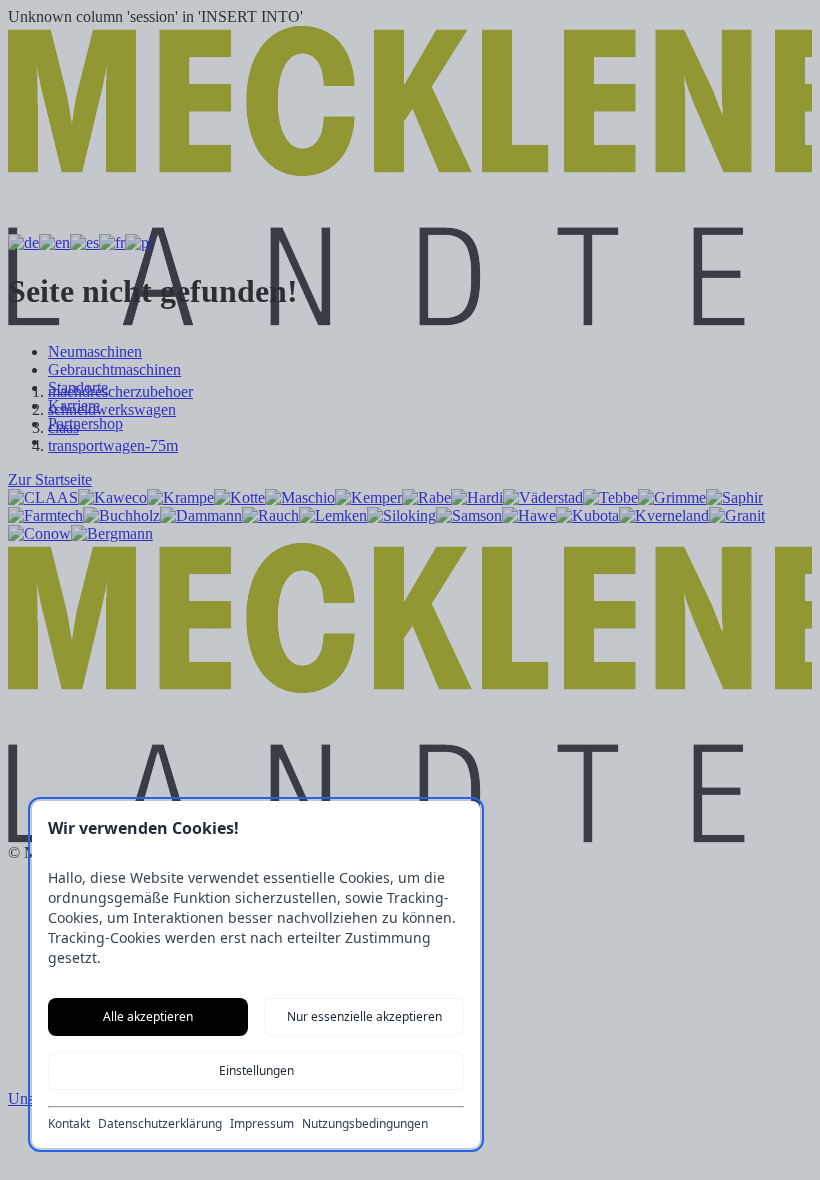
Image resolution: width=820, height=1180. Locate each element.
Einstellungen (256, 1070)
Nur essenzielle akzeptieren (364, 1016)
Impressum (262, 1124)
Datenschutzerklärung (160, 1124)
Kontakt (69, 1124)
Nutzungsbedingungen (365, 1124)
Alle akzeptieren (148, 1016)
